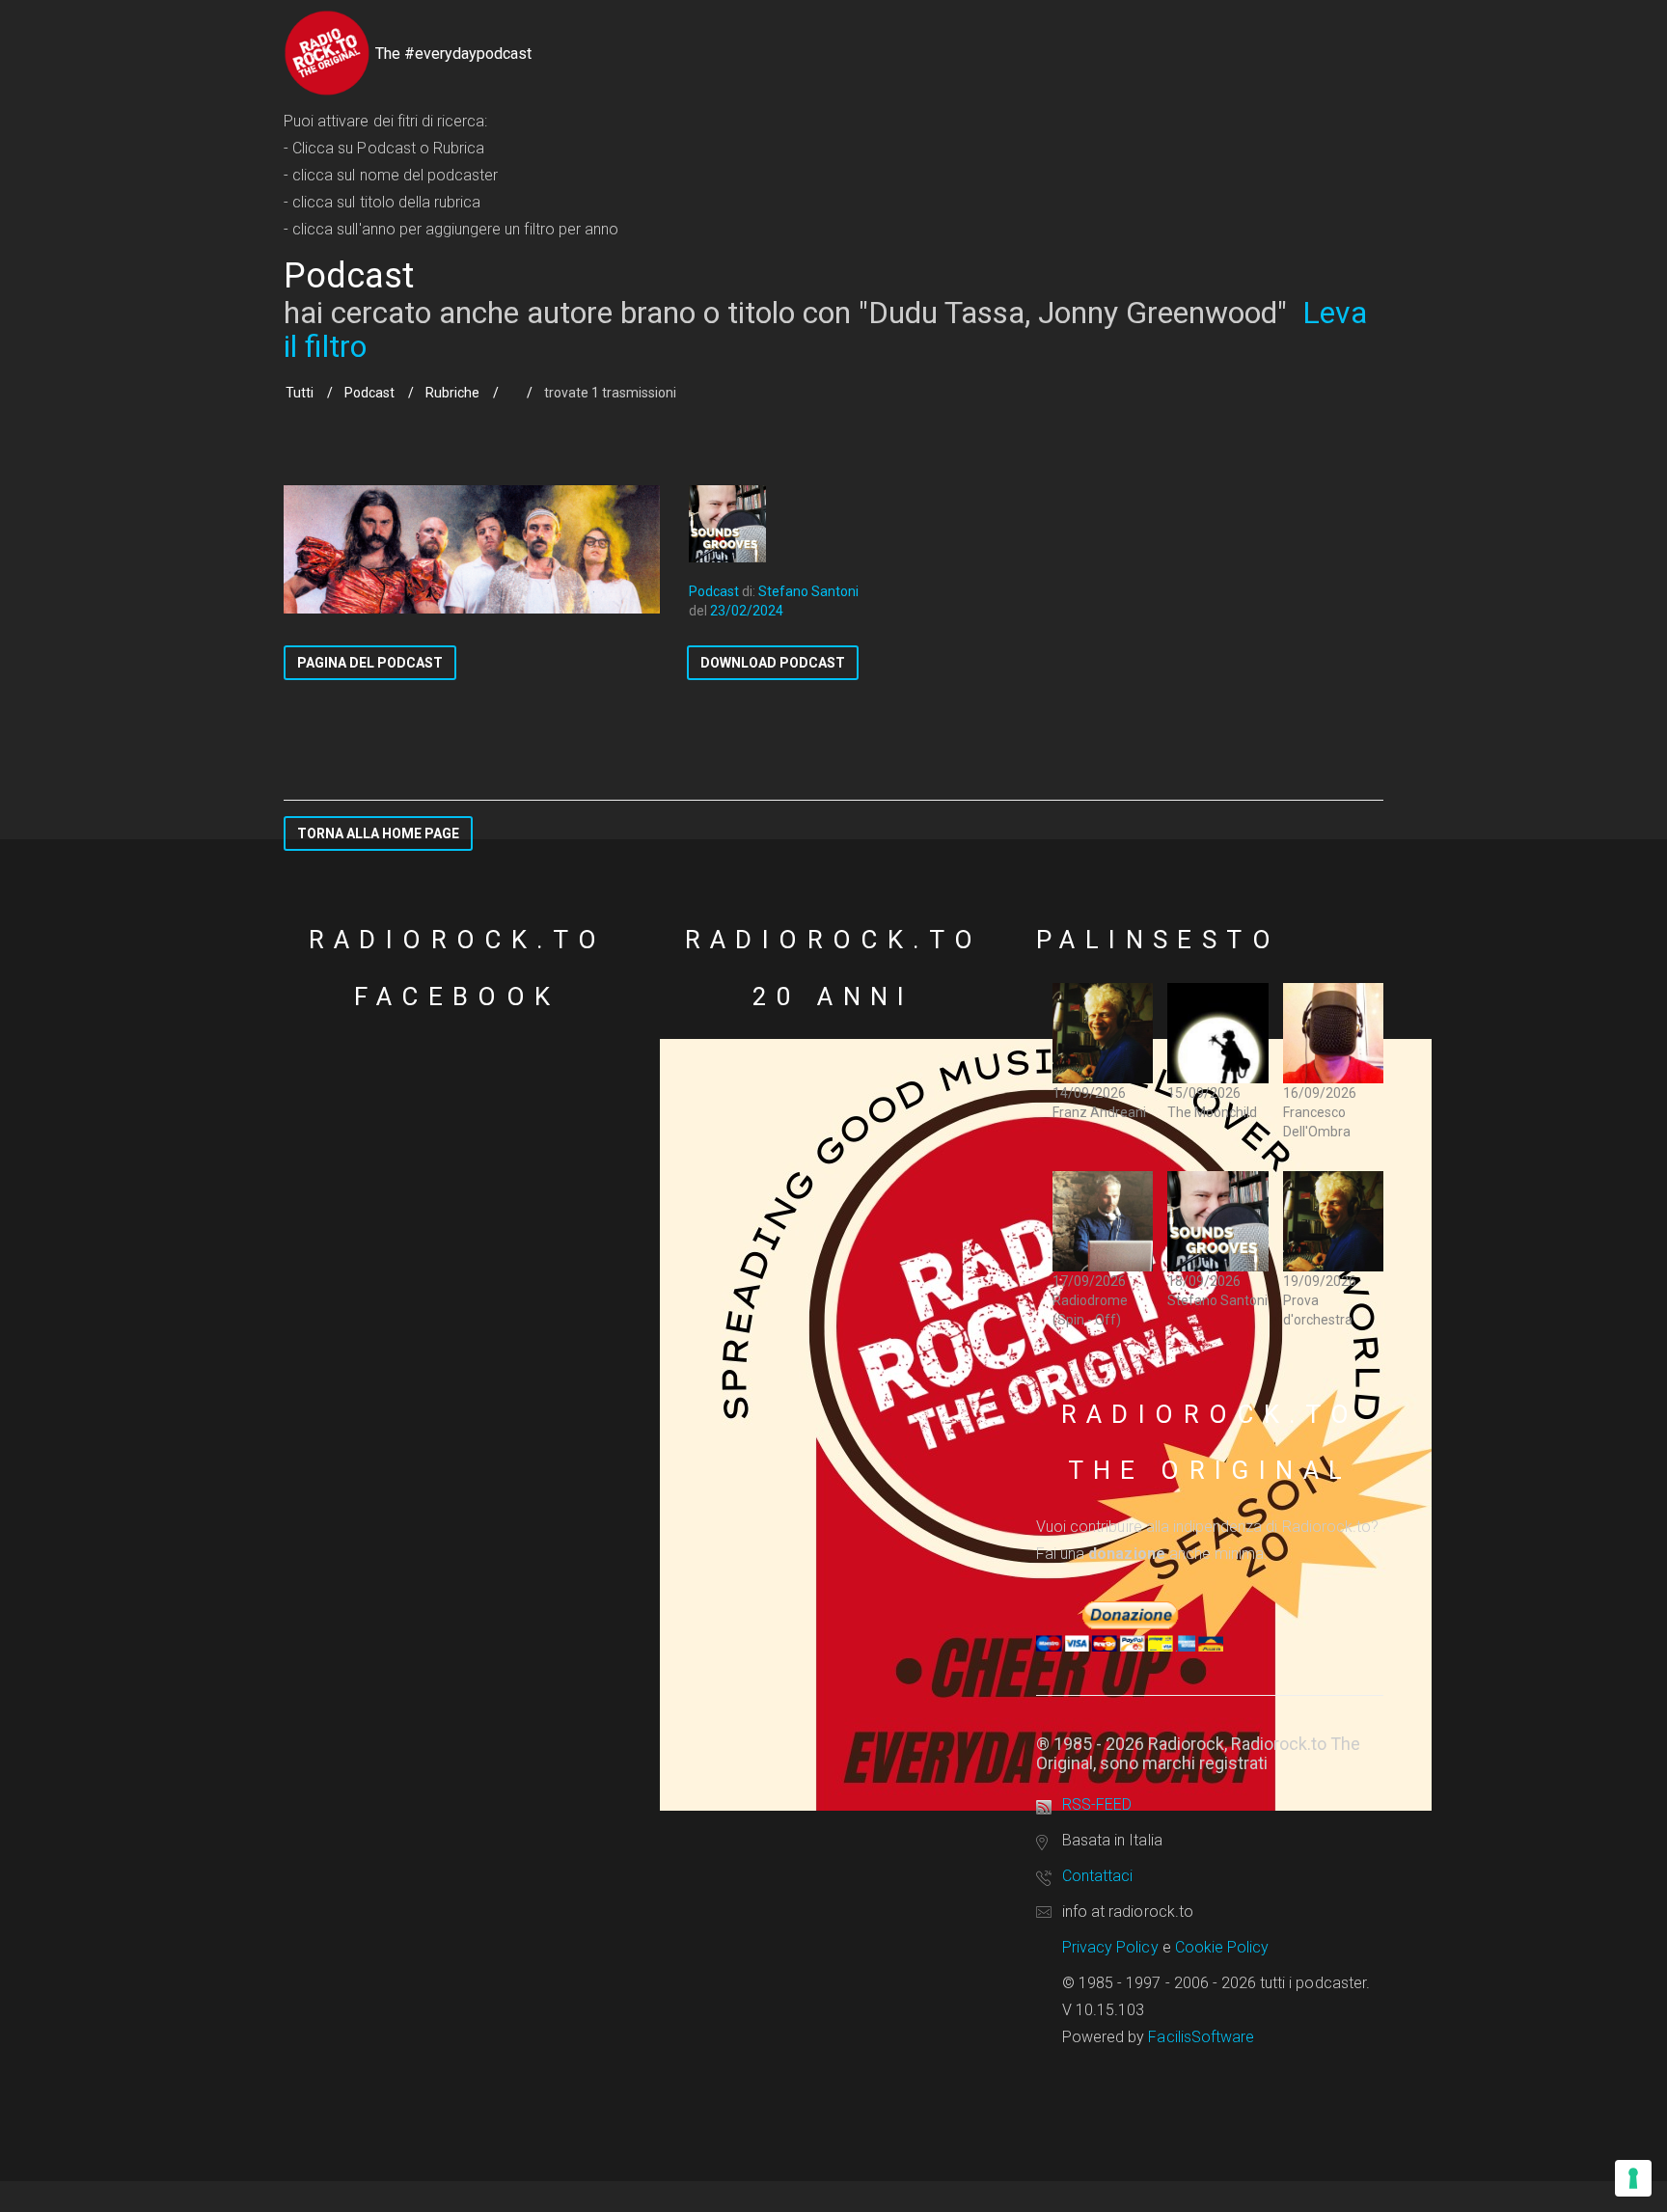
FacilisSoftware (1201, 2037)
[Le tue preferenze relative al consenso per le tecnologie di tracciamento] (1633, 2178)
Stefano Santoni (808, 591)
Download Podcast (773, 663)
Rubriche (452, 393)
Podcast (369, 393)
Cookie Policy (1222, 1947)
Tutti (300, 393)
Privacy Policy (1110, 1947)
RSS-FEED (1097, 1804)
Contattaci (1097, 1876)
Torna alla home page (378, 833)
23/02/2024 (747, 611)
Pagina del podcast (370, 663)
